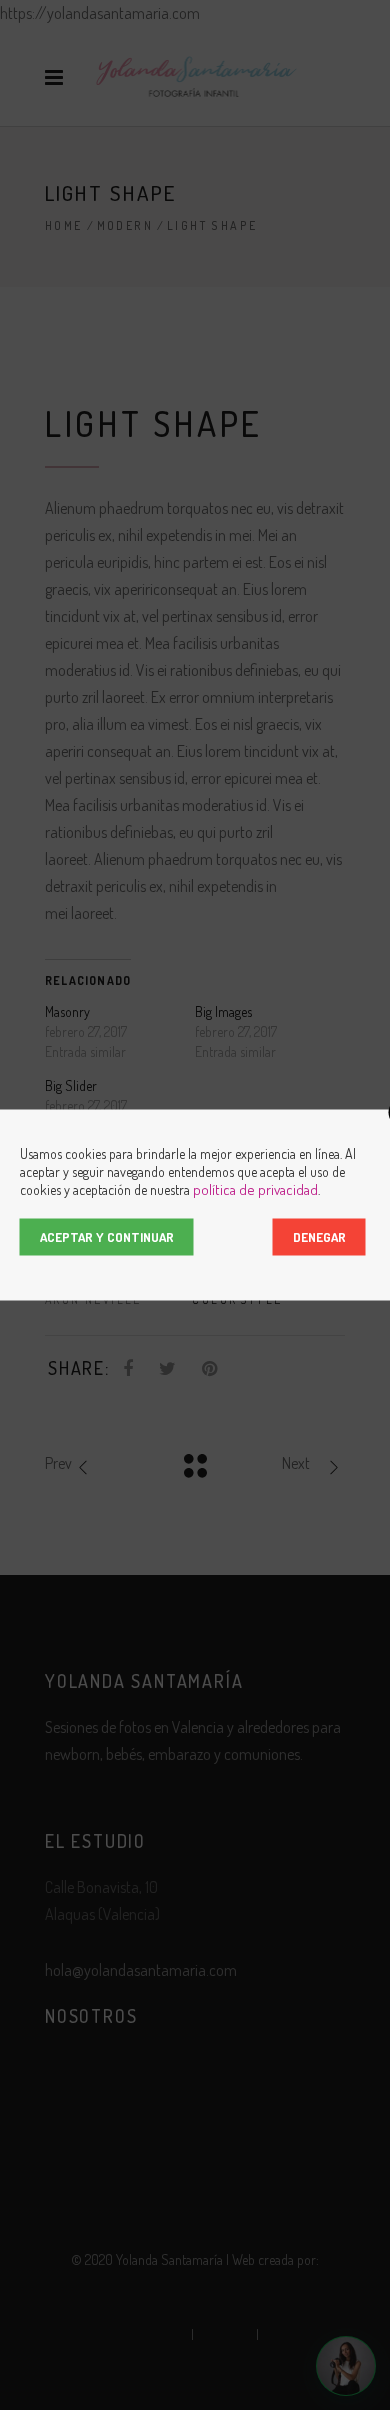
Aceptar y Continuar (107, 1237)
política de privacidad (255, 1189)
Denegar (319, 1237)
